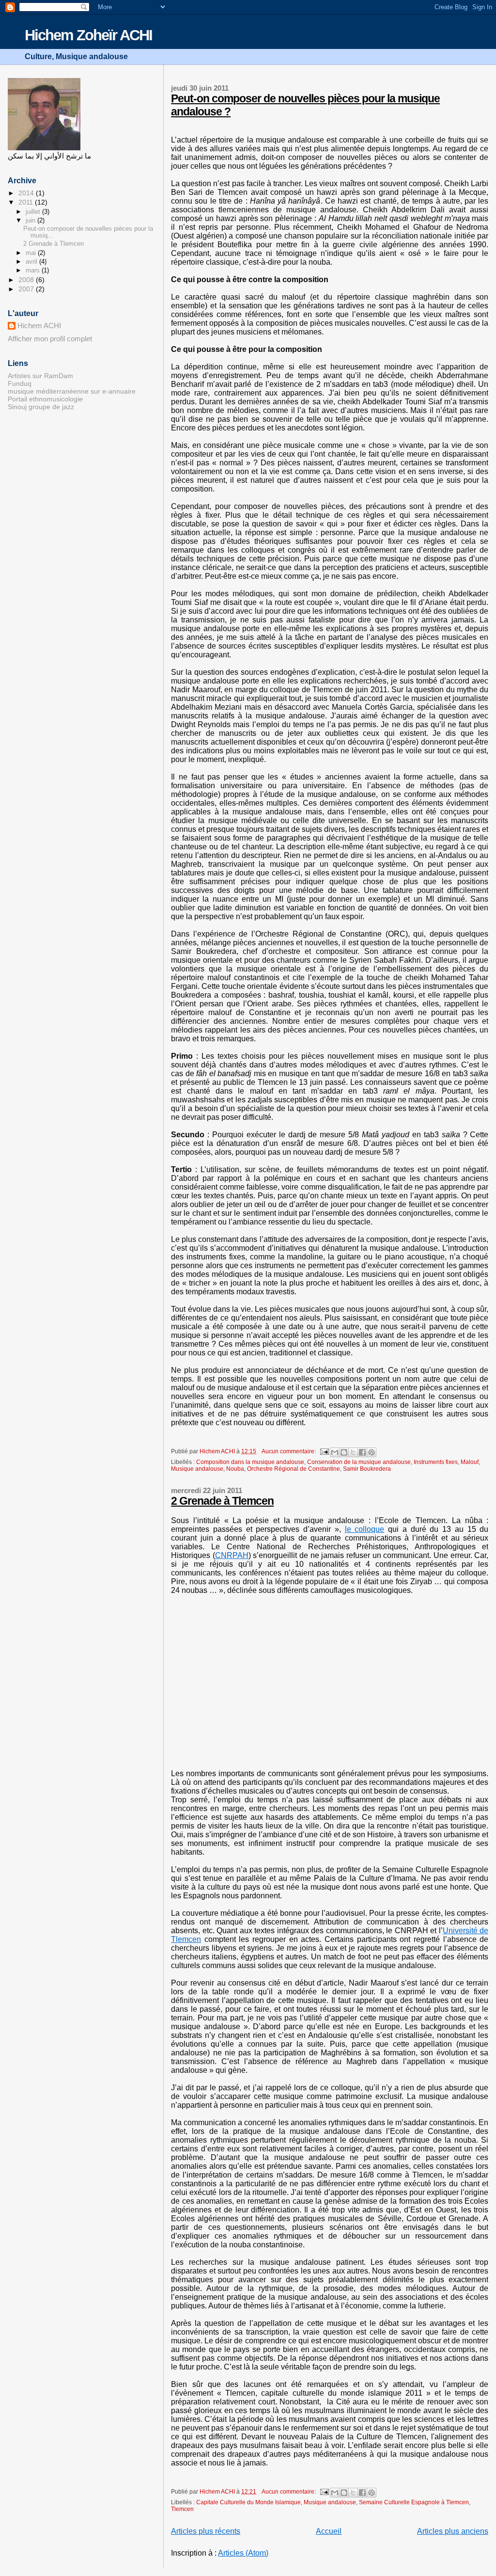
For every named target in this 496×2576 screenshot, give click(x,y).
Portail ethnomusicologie (45, 399)
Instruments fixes (436, 1462)
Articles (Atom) (243, 2553)
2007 (27, 289)
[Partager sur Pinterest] (372, 1452)
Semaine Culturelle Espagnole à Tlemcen (414, 2502)
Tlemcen (182, 2509)
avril (32, 262)
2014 (27, 193)
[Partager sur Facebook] (362, 1452)
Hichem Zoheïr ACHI (88, 35)
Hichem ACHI (39, 326)
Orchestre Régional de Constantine (294, 1469)
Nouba (235, 1469)
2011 (27, 202)
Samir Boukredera (367, 1469)
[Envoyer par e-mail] (335, 1452)
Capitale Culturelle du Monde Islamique (248, 2502)
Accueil (329, 2531)
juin (31, 220)
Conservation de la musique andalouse (359, 1462)
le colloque (365, 1529)
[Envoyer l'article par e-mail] (324, 1451)
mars (34, 270)
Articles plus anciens (453, 2531)
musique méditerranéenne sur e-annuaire (72, 391)
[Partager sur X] (353, 1452)
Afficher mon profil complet (50, 339)
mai (32, 253)
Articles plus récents (206, 2531)
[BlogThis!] (344, 1452)
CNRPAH (232, 1555)
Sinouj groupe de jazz (41, 407)
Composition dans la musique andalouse (250, 1462)
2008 (27, 280)
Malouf (470, 1462)
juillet (34, 212)
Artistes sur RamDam (40, 376)
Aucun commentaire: (289, 1451)
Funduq (20, 383)
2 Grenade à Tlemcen (222, 1501)
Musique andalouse (197, 1469)
